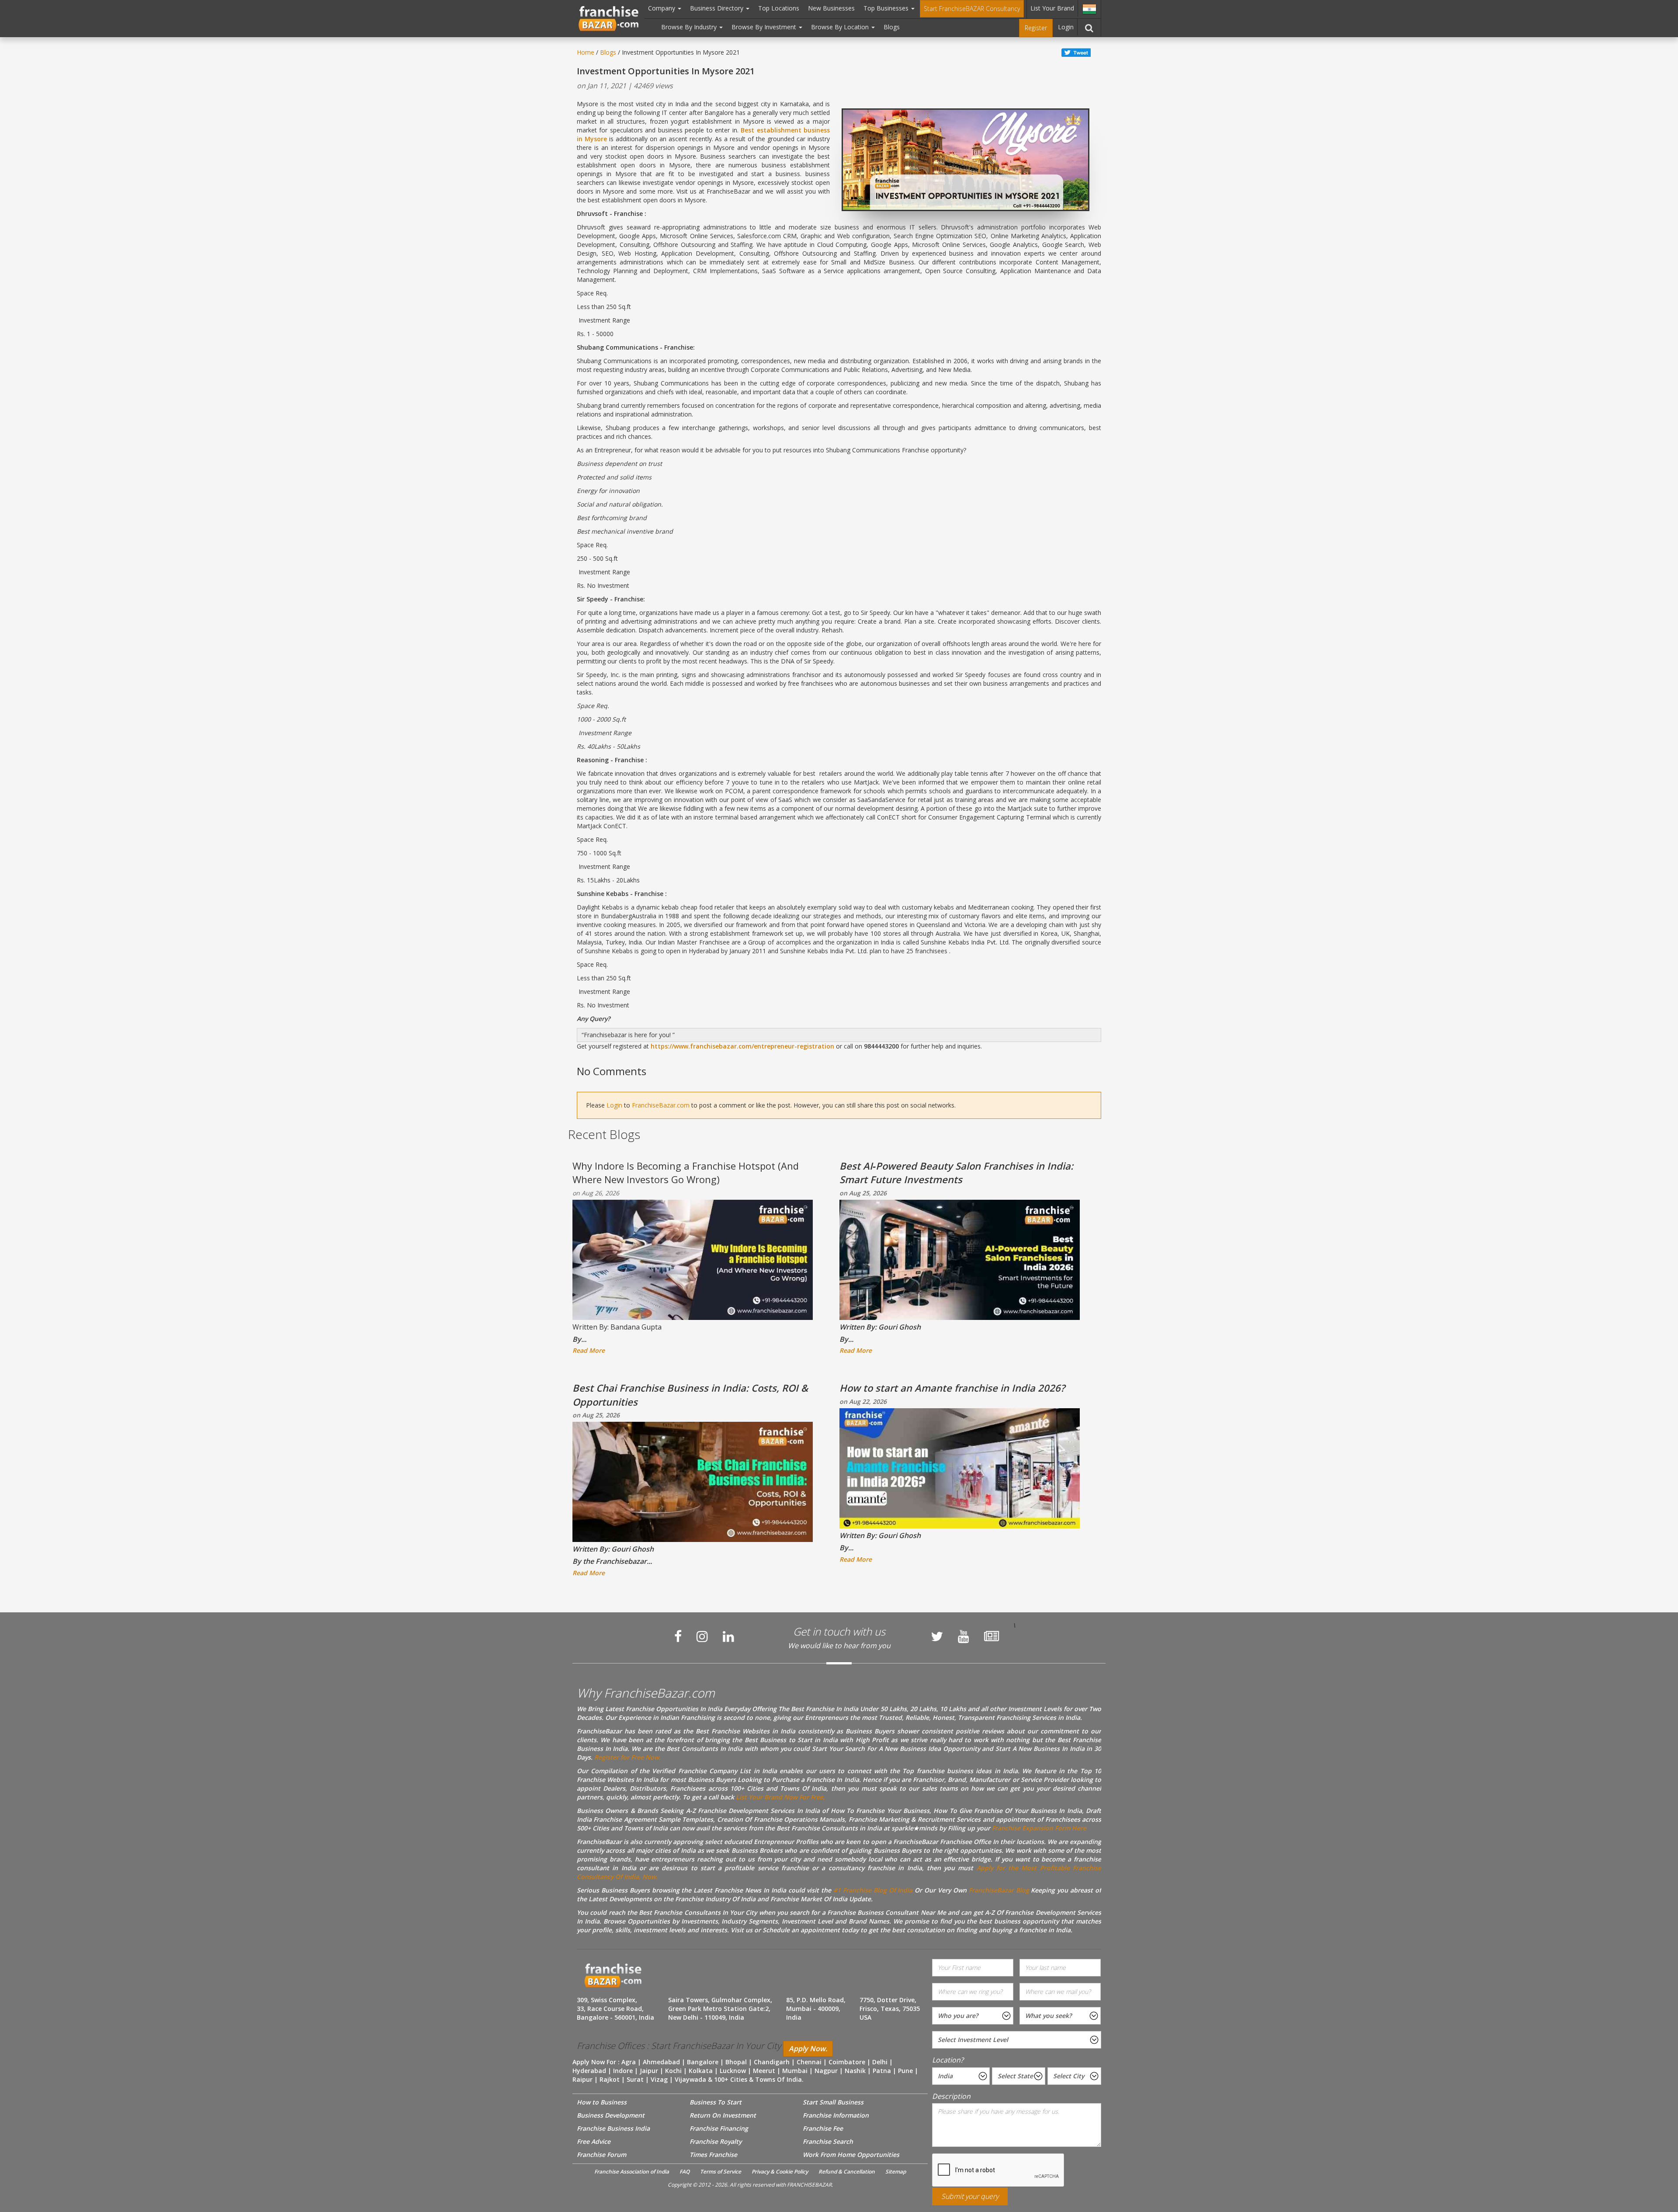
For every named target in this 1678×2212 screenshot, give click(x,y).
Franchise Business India (613, 2128)
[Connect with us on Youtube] (964, 1636)
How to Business (602, 2102)
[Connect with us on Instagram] (702, 1636)
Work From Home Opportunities (851, 2155)
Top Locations (779, 8)
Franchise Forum (602, 2155)
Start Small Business (833, 2102)
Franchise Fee (823, 2128)
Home (586, 52)
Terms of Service (721, 2172)
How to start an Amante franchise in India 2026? (952, 1388)
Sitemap (896, 2172)
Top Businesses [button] (887, 8)
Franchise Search (828, 2141)
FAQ (685, 2172)
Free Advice (594, 2141)
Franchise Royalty (716, 2141)
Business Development (611, 2115)
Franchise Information (836, 2115)
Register (1036, 28)
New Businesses (831, 8)
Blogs (892, 27)
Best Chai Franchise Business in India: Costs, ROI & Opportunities (690, 1394)
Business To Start (716, 2102)
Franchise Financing (719, 2128)
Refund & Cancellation (847, 2172)
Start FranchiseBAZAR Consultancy (972, 9)
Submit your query (970, 2196)
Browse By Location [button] (841, 27)
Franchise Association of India (632, 2172)
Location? (948, 2060)
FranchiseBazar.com (661, 1105)
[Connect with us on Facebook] (678, 1636)
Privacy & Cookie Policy (780, 2172)
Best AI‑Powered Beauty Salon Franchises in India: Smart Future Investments (956, 1172)
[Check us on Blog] (992, 1636)
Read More (589, 1350)
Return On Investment (723, 2115)
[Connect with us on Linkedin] (728, 1636)
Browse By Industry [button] (690, 27)
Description (951, 2096)
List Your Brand (1052, 8)
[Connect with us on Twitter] (937, 1636)
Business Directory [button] (718, 8)
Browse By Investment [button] (765, 27)
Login (1066, 27)
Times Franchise (713, 2155)
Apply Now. (808, 2049)
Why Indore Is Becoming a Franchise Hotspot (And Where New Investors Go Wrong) (686, 1172)
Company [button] (662, 8)
